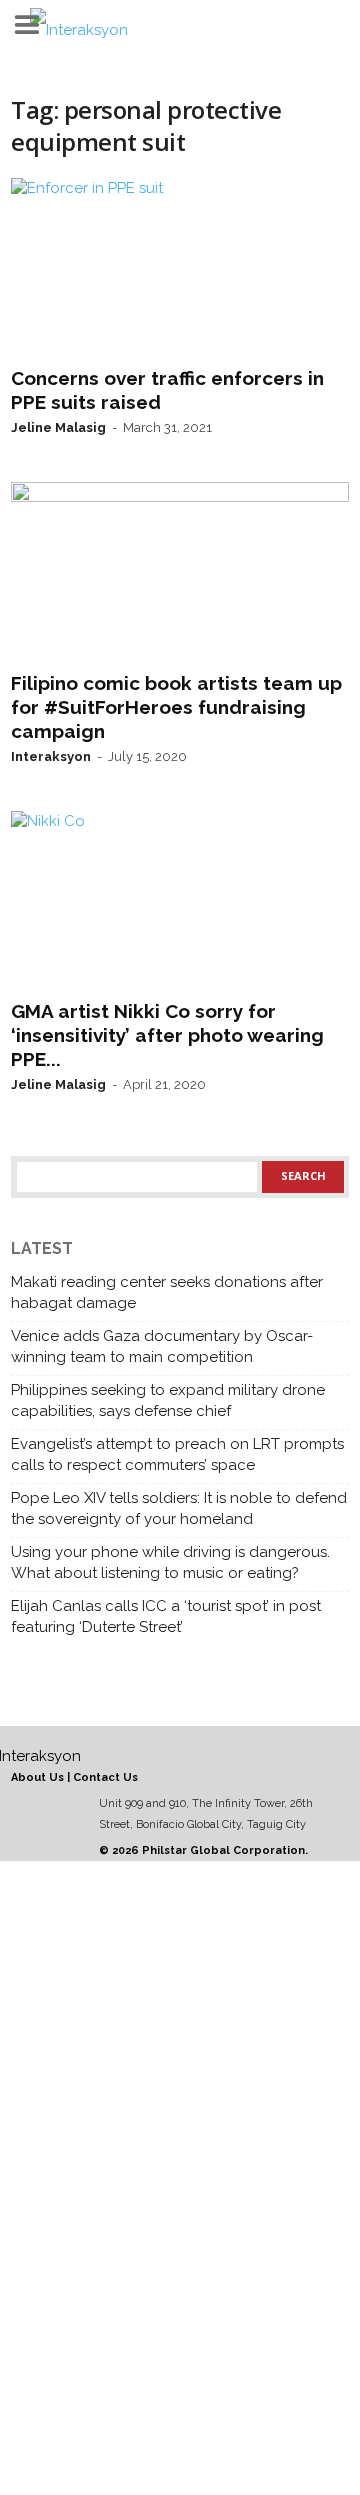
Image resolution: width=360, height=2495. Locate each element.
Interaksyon (51, 756)
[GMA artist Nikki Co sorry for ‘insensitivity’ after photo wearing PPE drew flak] (180, 901)
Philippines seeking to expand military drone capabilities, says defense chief (168, 1400)
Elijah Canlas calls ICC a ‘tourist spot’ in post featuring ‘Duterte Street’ (166, 1616)
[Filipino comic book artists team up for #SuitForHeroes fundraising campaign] (180, 572)
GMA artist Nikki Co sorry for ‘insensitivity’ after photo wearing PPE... (167, 1035)
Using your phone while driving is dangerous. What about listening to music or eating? (170, 1562)
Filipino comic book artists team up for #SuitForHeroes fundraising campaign (176, 707)
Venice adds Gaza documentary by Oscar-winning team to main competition (162, 1346)
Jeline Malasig (58, 427)
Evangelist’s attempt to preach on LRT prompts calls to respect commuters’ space (177, 1454)
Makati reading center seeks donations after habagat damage (167, 1292)
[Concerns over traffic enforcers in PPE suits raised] (180, 268)
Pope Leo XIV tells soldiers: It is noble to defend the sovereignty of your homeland (179, 1508)
